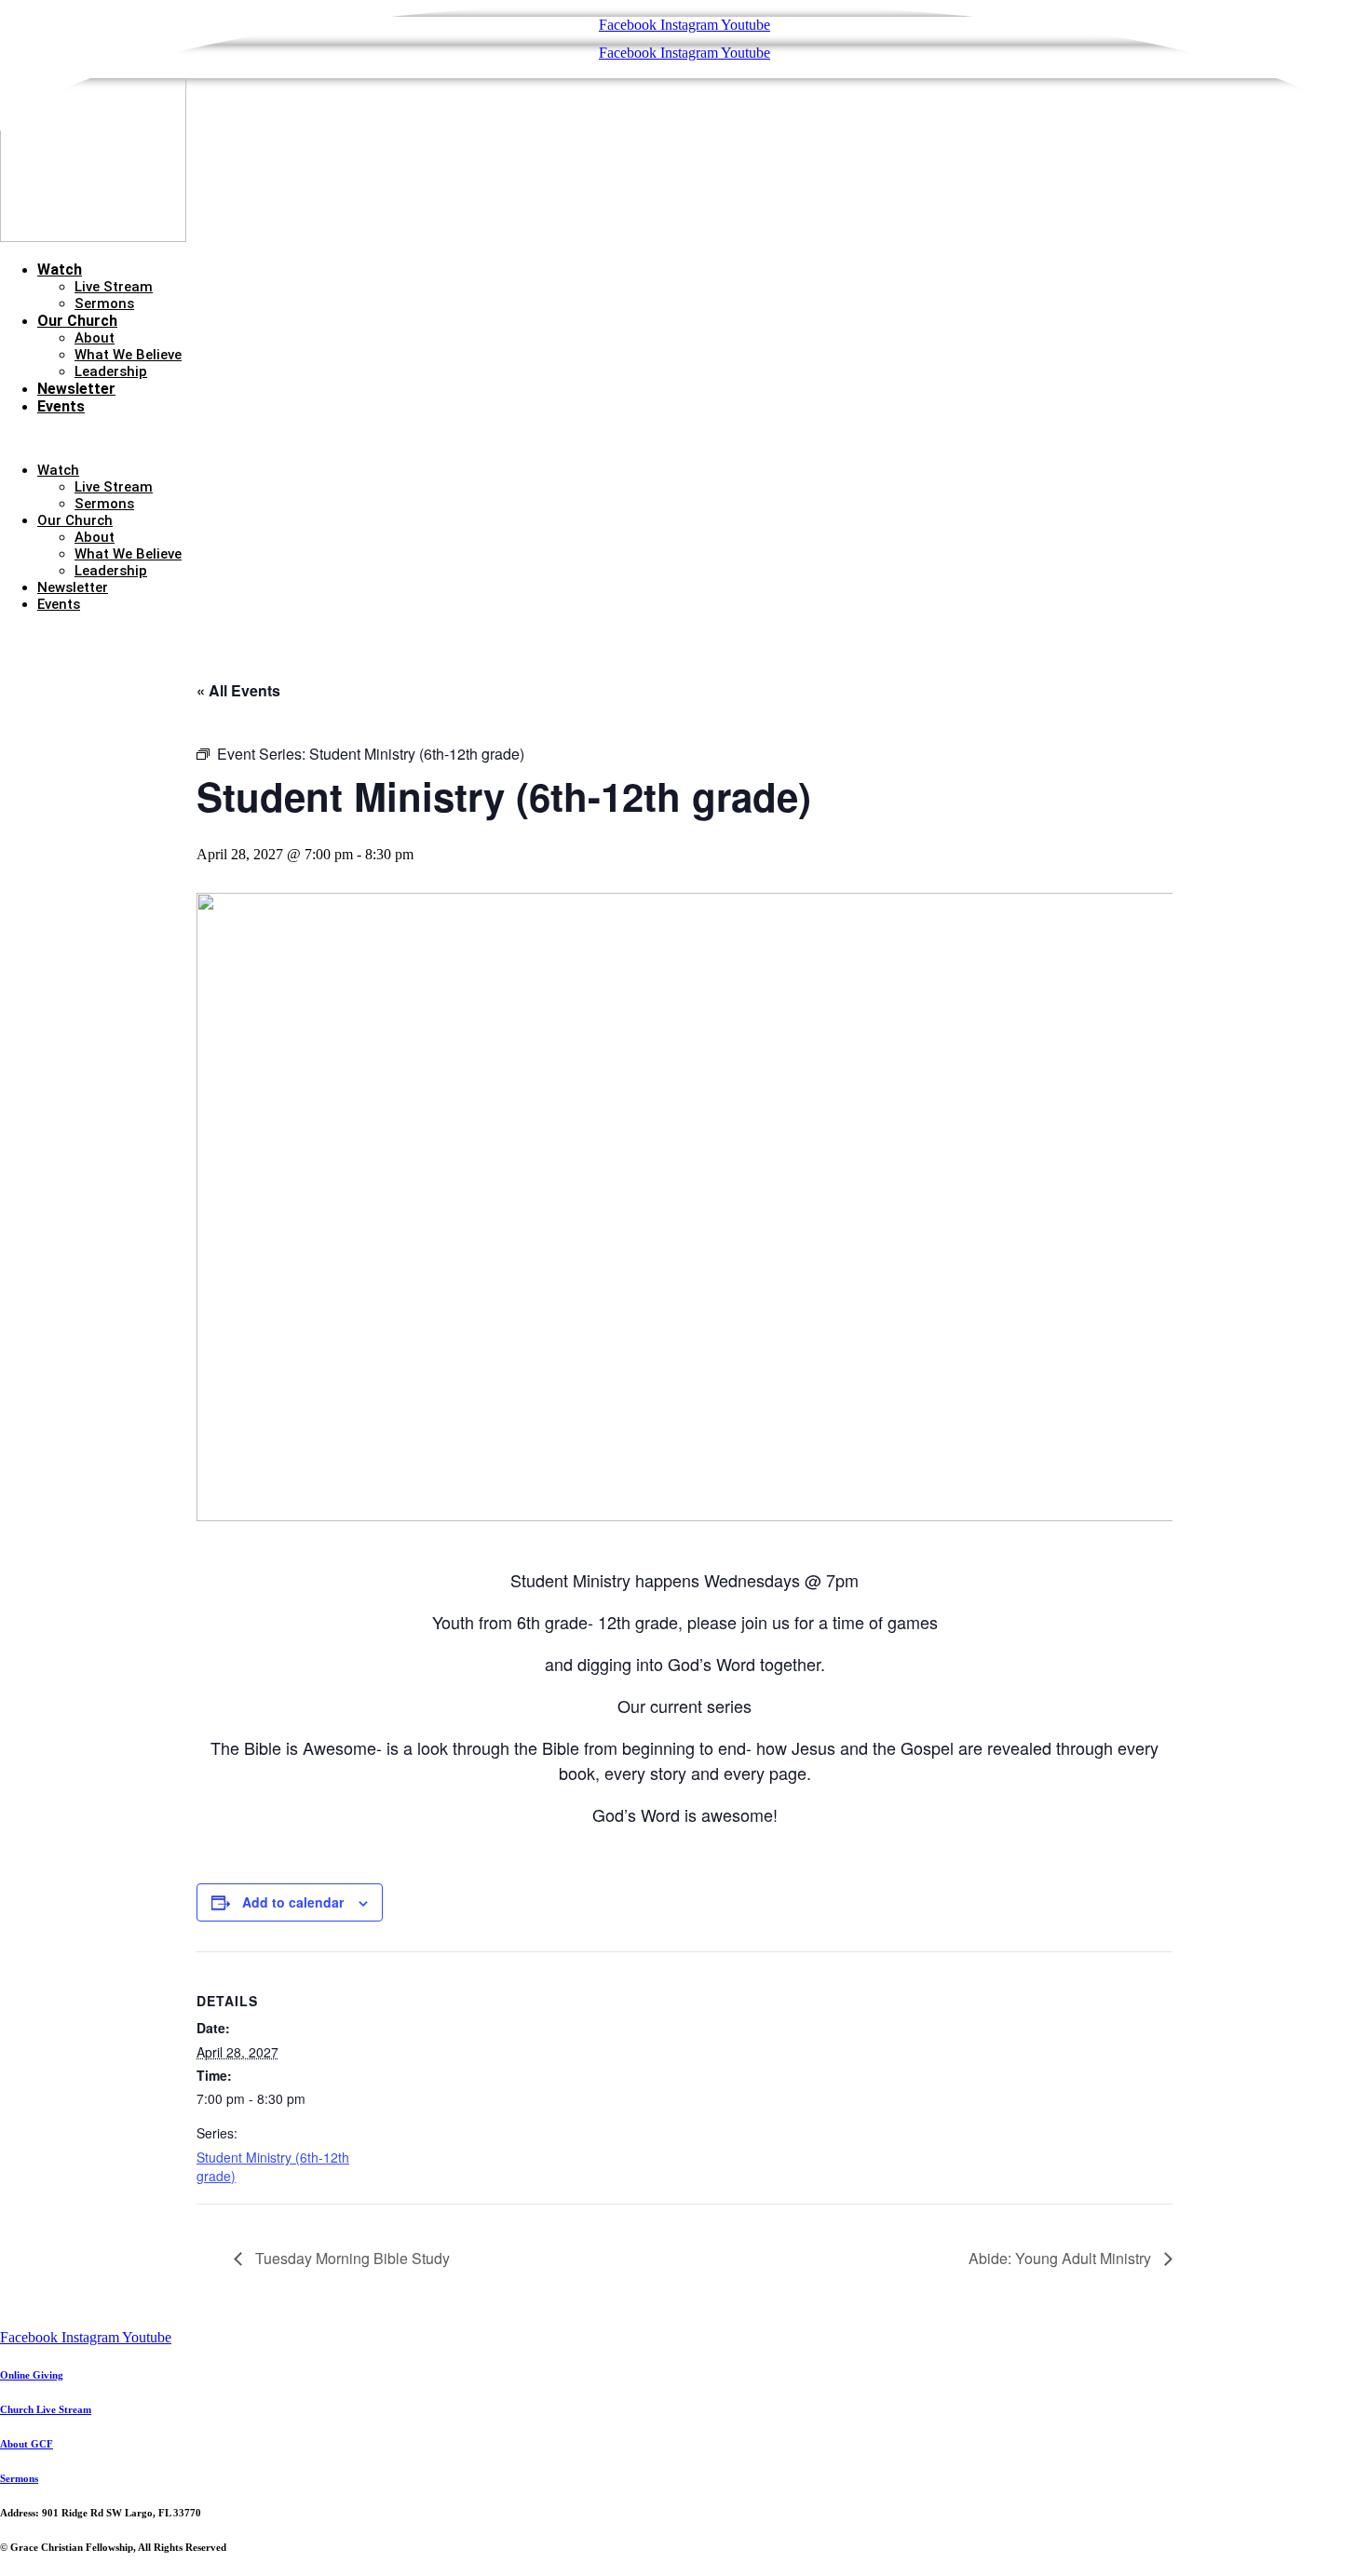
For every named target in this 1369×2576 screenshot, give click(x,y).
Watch (60, 270)
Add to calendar (293, 1902)
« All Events (238, 690)
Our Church (77, 321)
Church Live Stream (46, 2409)
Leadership (111, 371)
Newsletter (76, 389)
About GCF (27, 2444)
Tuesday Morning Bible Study (351, 2258)
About (95, 338)
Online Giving (32, 2375)
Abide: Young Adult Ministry (1062, 2258)
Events (61, 406)
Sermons (104, 303)
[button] (684, 438)
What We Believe (128, 355)
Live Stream (114, 287)
